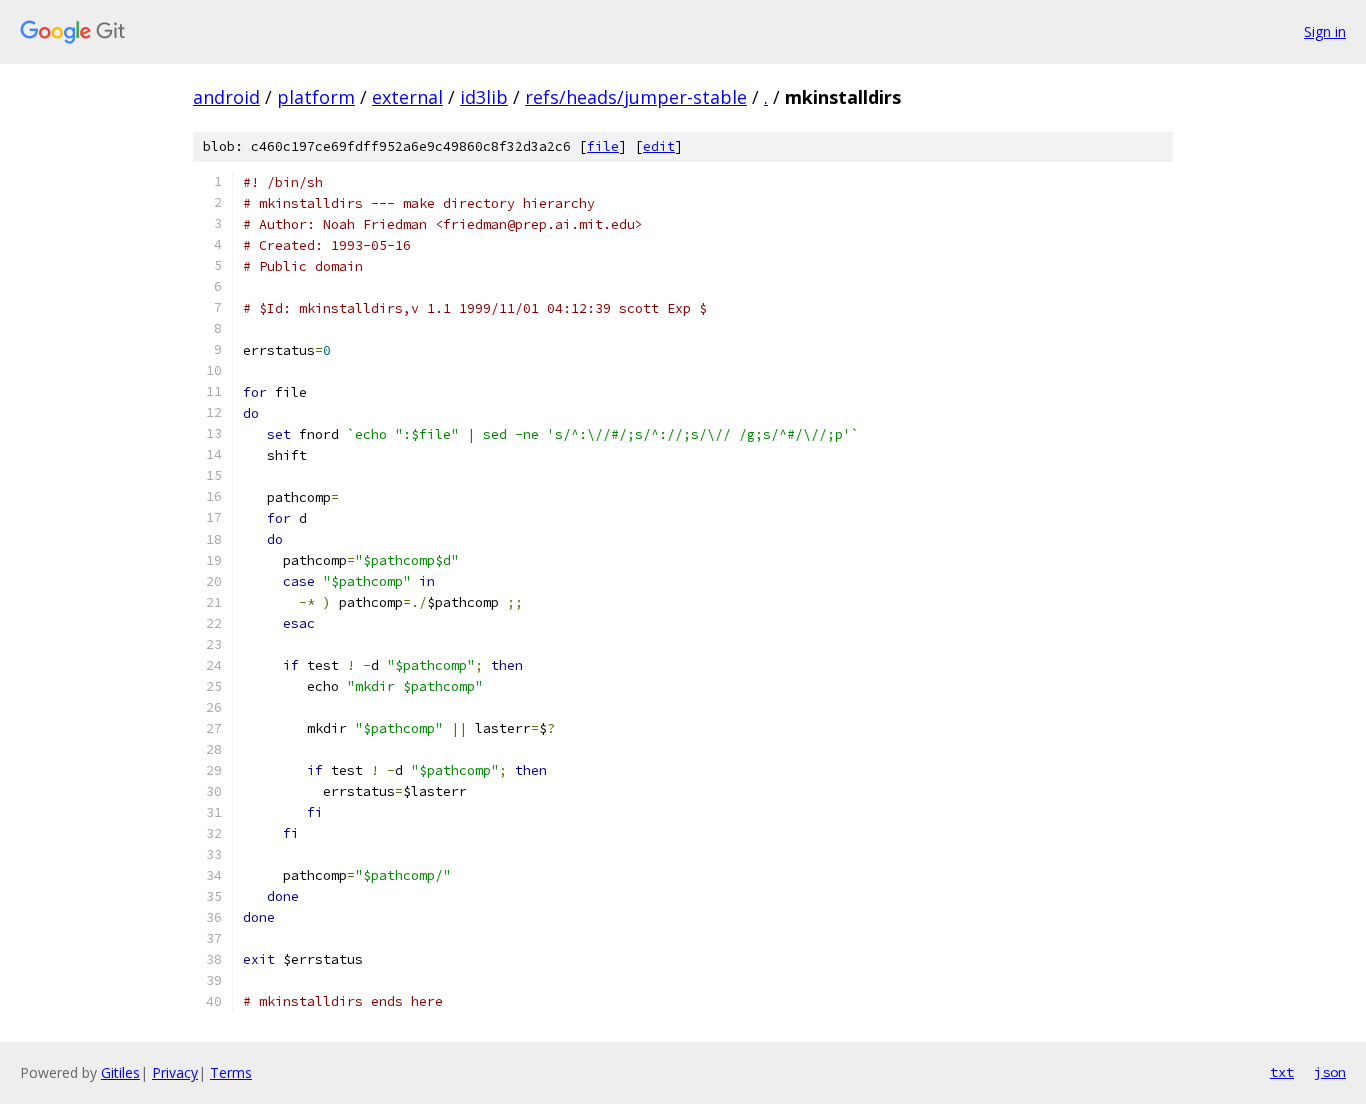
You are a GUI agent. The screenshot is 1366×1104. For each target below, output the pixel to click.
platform (316, 97)
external (407, 97)
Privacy (175, 1072)
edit (659, 146)
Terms (231, 1072)
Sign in (1325, 31)
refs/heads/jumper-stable (636, 97)
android (226, 97)
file (603, 146)
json (1330, 1072)
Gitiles (120, 1072)
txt (1282, 1072)
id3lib (484, 97)
